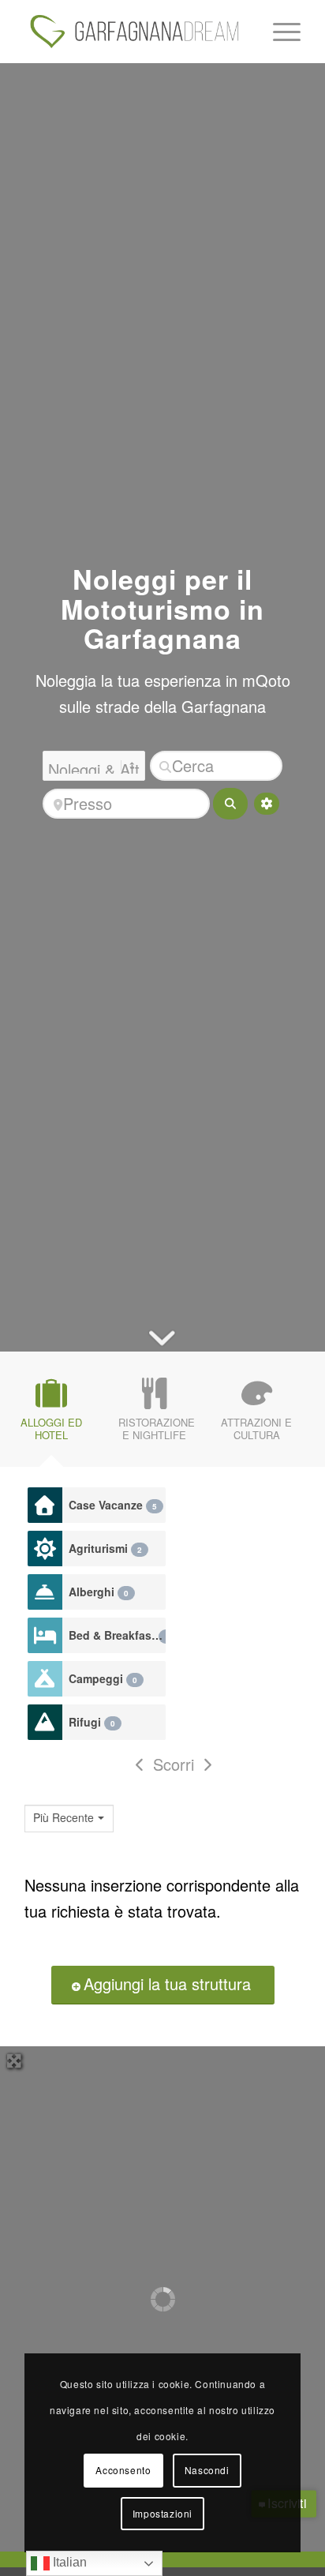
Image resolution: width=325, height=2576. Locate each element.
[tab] (51, 1414)
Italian (68, 2562)
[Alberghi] (45, 1592)
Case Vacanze (113, 1505)
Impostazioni (162, 2513)
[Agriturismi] (45, 1549)
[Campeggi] (45, 1679)
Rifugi (92, 1722)
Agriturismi (105, 1548)
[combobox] (69, 1819)
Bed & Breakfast (117, 1635)
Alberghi (99, 1592)
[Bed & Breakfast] (45, 1635)
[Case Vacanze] (45, 1505)
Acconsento (123, 2470)
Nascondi (207, 2470)
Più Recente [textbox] (64, 1818)
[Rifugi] (45, 1722)
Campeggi (103, 1678)
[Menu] (279, 32)
